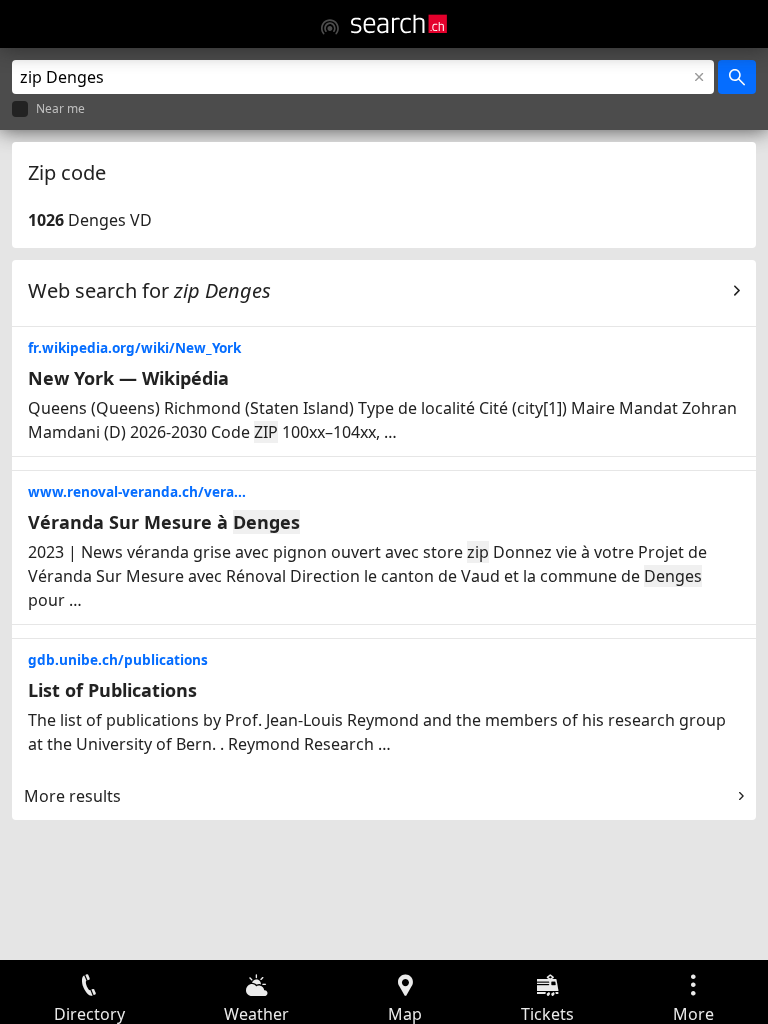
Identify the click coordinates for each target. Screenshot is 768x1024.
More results (72, 796)
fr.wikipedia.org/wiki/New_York (134, 347)
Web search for (149, 290)
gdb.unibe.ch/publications (118, 659)
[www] (330, 27)
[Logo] (399, 24)
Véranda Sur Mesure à (164, 522)
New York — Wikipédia (128, 378)
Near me (60, 109)
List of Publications (112, 690)
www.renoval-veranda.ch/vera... (137, 491)
